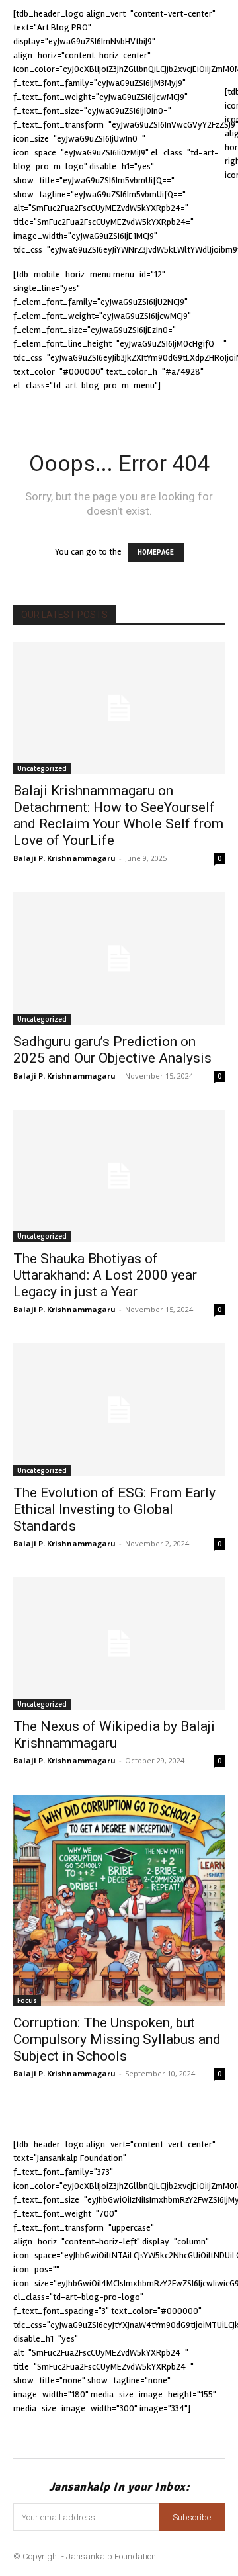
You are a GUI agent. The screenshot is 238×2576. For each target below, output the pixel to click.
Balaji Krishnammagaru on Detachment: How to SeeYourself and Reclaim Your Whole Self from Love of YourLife (118, 816)
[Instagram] (64, 2433)
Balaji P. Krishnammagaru (64, 858)
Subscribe (192, 2517)
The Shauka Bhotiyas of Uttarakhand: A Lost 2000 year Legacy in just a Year (105, 1275)
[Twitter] (174, 2433)
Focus (27, 2000)
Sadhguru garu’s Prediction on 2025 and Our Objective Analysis (114, 1050)
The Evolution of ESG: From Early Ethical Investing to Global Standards (114, 1509)
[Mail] (101, 2433)
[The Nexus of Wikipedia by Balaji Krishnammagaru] (119, 1644)
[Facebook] (29, 2433)
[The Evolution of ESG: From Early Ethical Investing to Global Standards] (119, 1409)
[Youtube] (210, 2433)
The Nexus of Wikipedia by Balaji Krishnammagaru (114, 1735)
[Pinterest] (137, 2433)
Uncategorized (42, 768)
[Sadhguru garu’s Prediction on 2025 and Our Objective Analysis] (119, 958)
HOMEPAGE (156, 552)
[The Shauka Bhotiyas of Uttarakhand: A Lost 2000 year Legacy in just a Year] (119, 1176)
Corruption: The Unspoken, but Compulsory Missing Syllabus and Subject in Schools (117, 2039)
